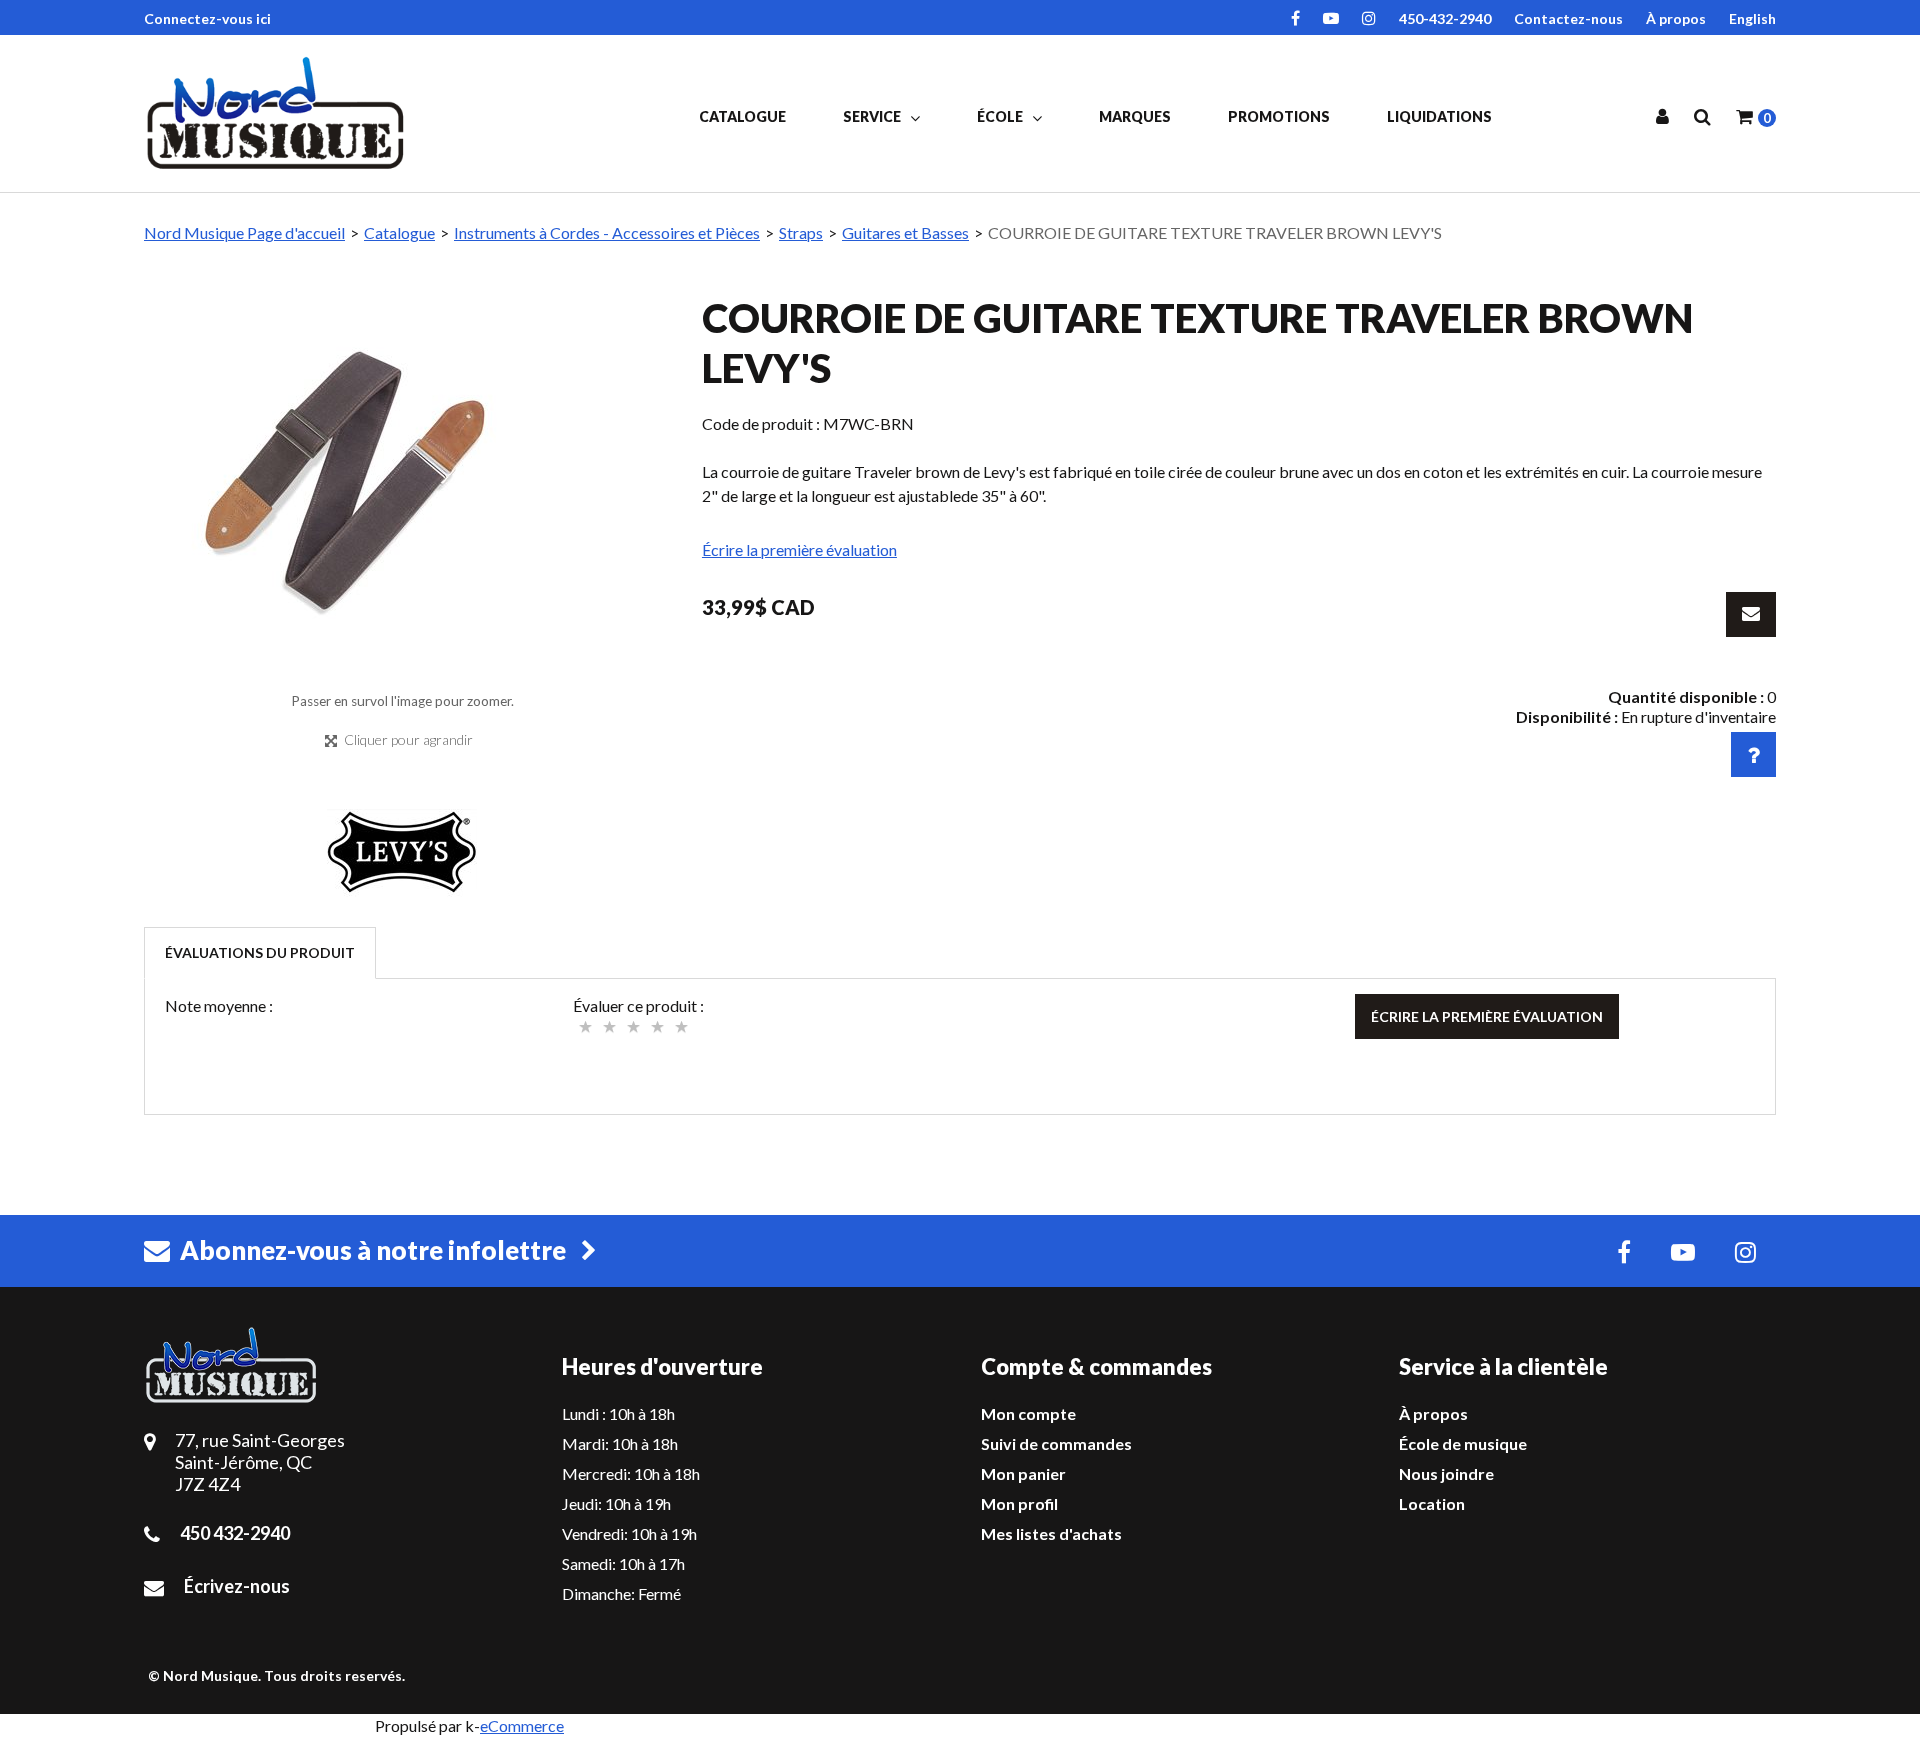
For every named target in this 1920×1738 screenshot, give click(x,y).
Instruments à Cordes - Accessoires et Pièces (607, 232)
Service (873, 116)
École (1001, 116)
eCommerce (522, 1725)
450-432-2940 (1445, 18)
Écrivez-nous (237, 1586)
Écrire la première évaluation (799, 549)
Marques (1135, 116)
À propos (1676, 18)
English (1752, 18)
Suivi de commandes (1056, 1443)
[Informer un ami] (1751, 614)
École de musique (1463, 1443)
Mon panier (1023, 1473)
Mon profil (1019, 1503)
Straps (801, 232)
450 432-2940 (235, 1533)
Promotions (1279, 116)
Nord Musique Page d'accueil (244, 232)
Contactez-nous (1568, 18)
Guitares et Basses (905, 232)
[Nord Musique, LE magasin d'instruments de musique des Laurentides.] (279, 113)
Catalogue (742, 116)
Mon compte (1028, 1413)
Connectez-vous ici (207, 18)
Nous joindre (1446, 1473)
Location (1432, 1503)
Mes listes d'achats (1051, 1533)
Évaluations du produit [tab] (260, 952)
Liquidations (1439, 116)
